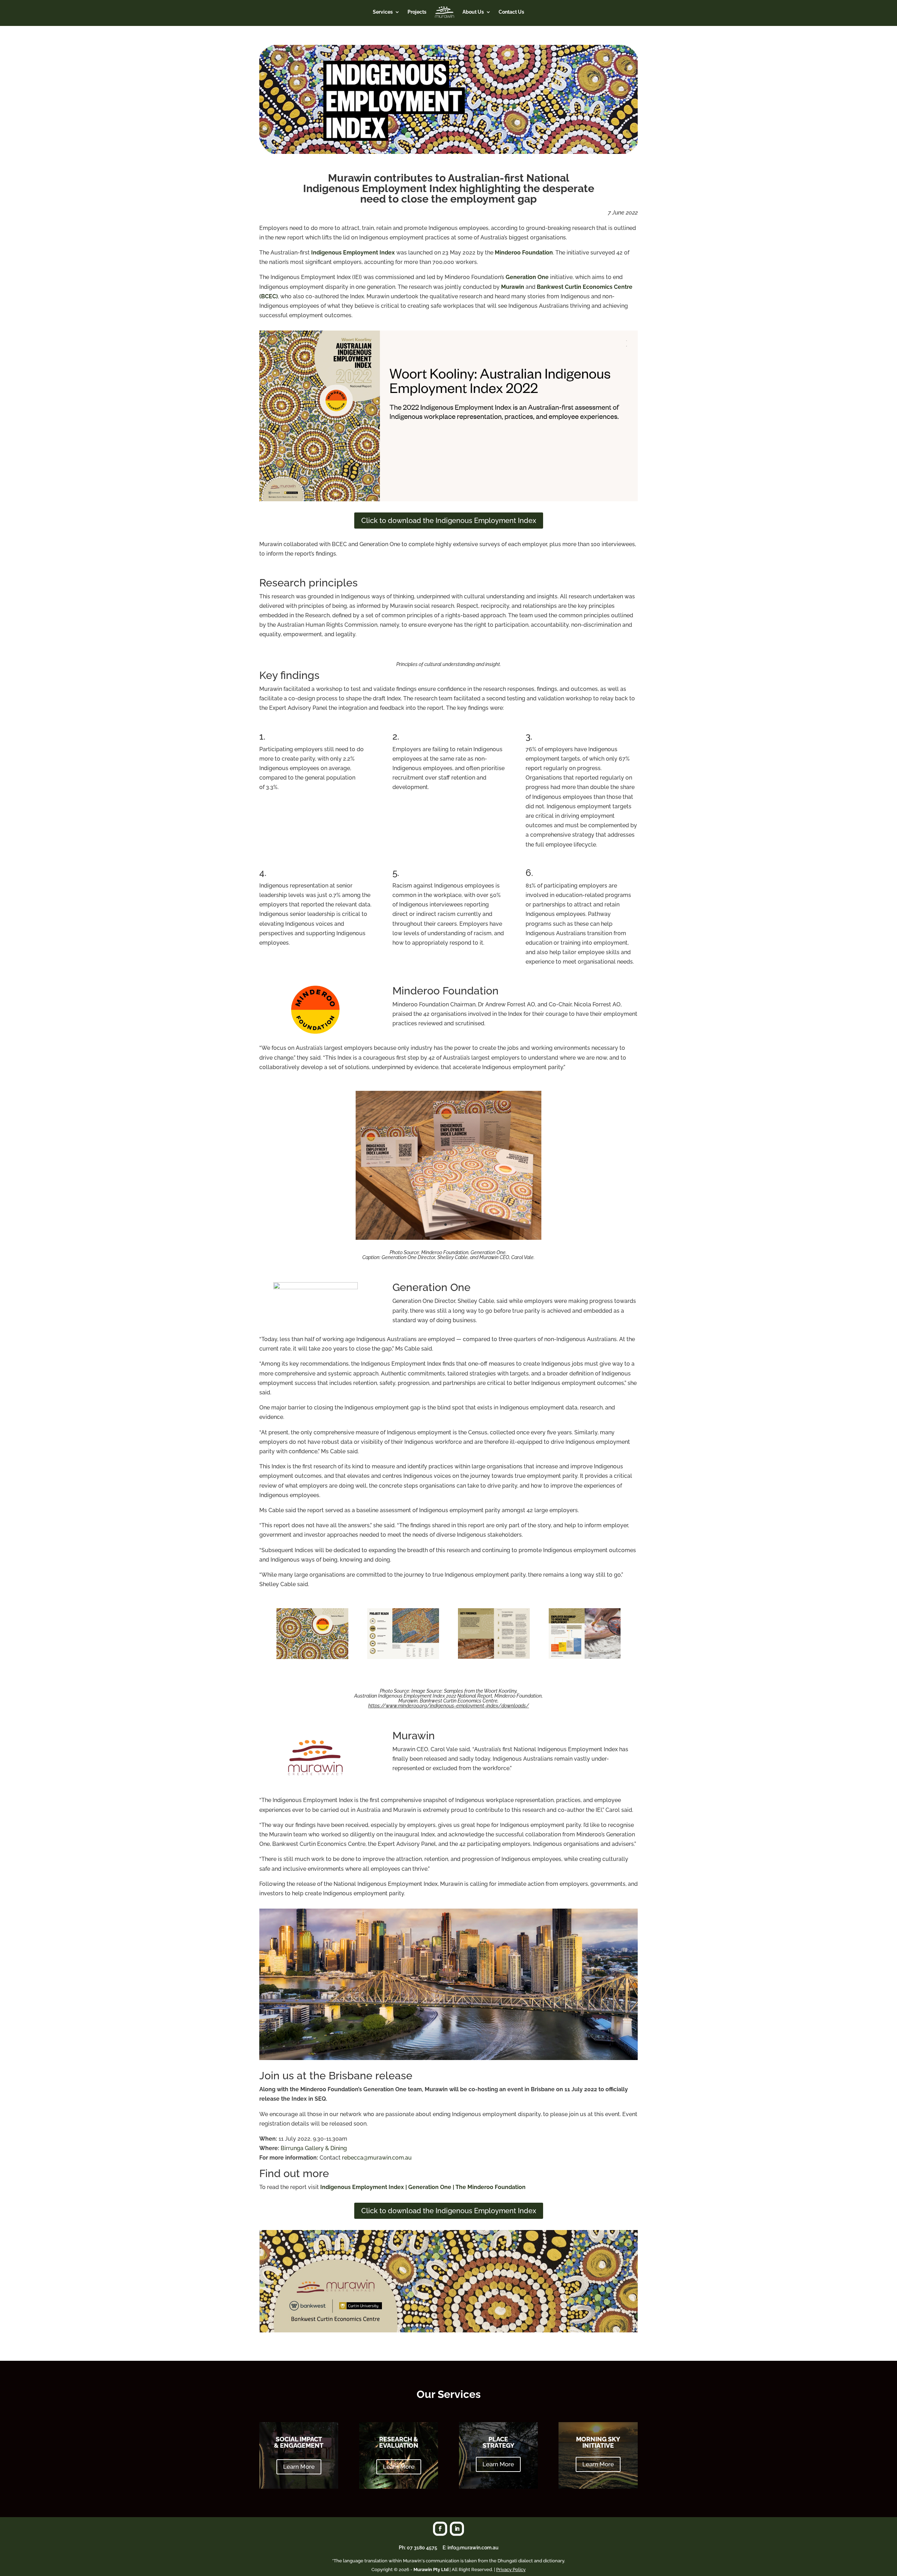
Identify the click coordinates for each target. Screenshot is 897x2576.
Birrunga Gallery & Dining (314, 2148)
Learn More (299, 2467)
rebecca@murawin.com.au (377, 2158)
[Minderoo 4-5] (403, 1657)
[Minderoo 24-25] (585, 1657)
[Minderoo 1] (312, 1657)
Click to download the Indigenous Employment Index (449, 521)
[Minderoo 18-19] (494, 1657)
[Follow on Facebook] (440, 2529)
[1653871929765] (448, 1238)
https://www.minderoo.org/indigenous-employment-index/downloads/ (449, 1706)
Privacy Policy (511, 2570)
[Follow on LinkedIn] (457, 2529)
